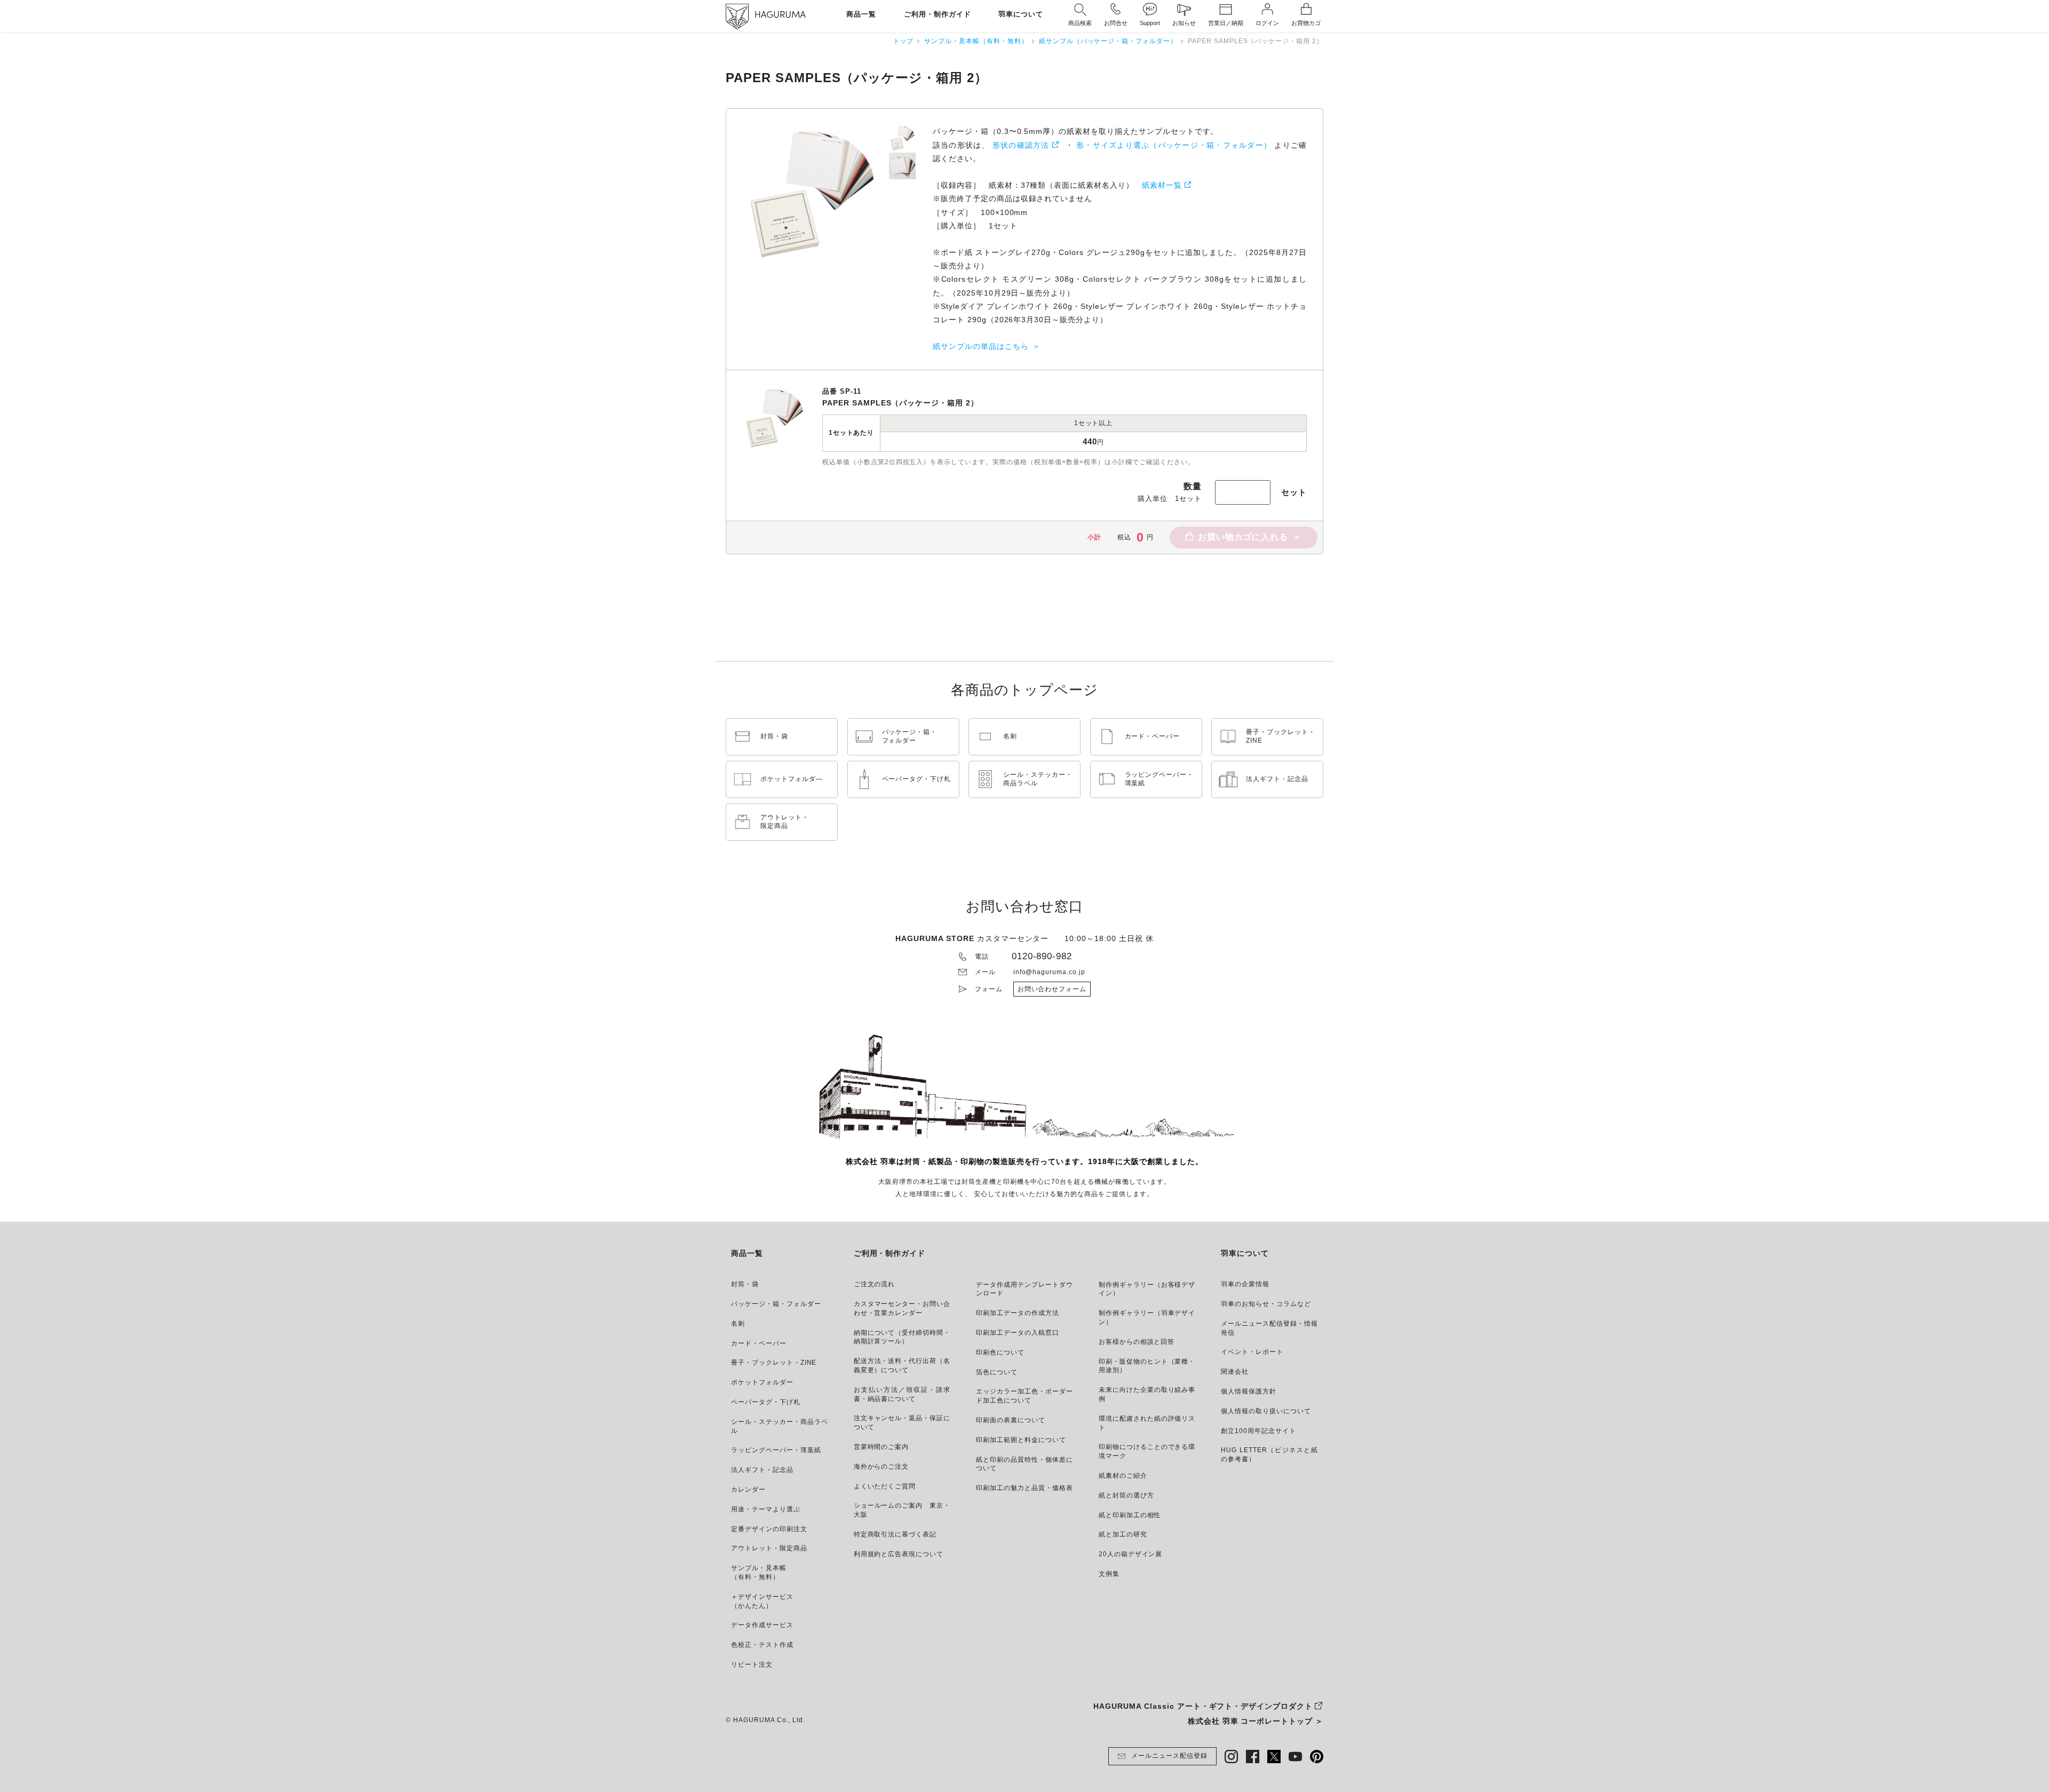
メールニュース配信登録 (1169, 1756)
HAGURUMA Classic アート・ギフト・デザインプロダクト (1203, 1706)
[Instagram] (1231, 1757)
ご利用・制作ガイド (938, 15)
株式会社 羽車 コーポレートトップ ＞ (1256, 1721)
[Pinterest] (1317, 1757)
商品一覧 (861, 15)
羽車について (1021, 15)
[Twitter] (1274, 1757)
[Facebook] (1253, 1757)
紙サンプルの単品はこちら (981, 346)
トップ (904, 41)
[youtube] (1295, 1757)
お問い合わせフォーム (1052, 989)
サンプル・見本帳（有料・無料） (976, 41)
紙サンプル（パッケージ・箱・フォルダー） (1108, 41)
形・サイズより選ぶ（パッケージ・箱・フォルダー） (1174, 145)
